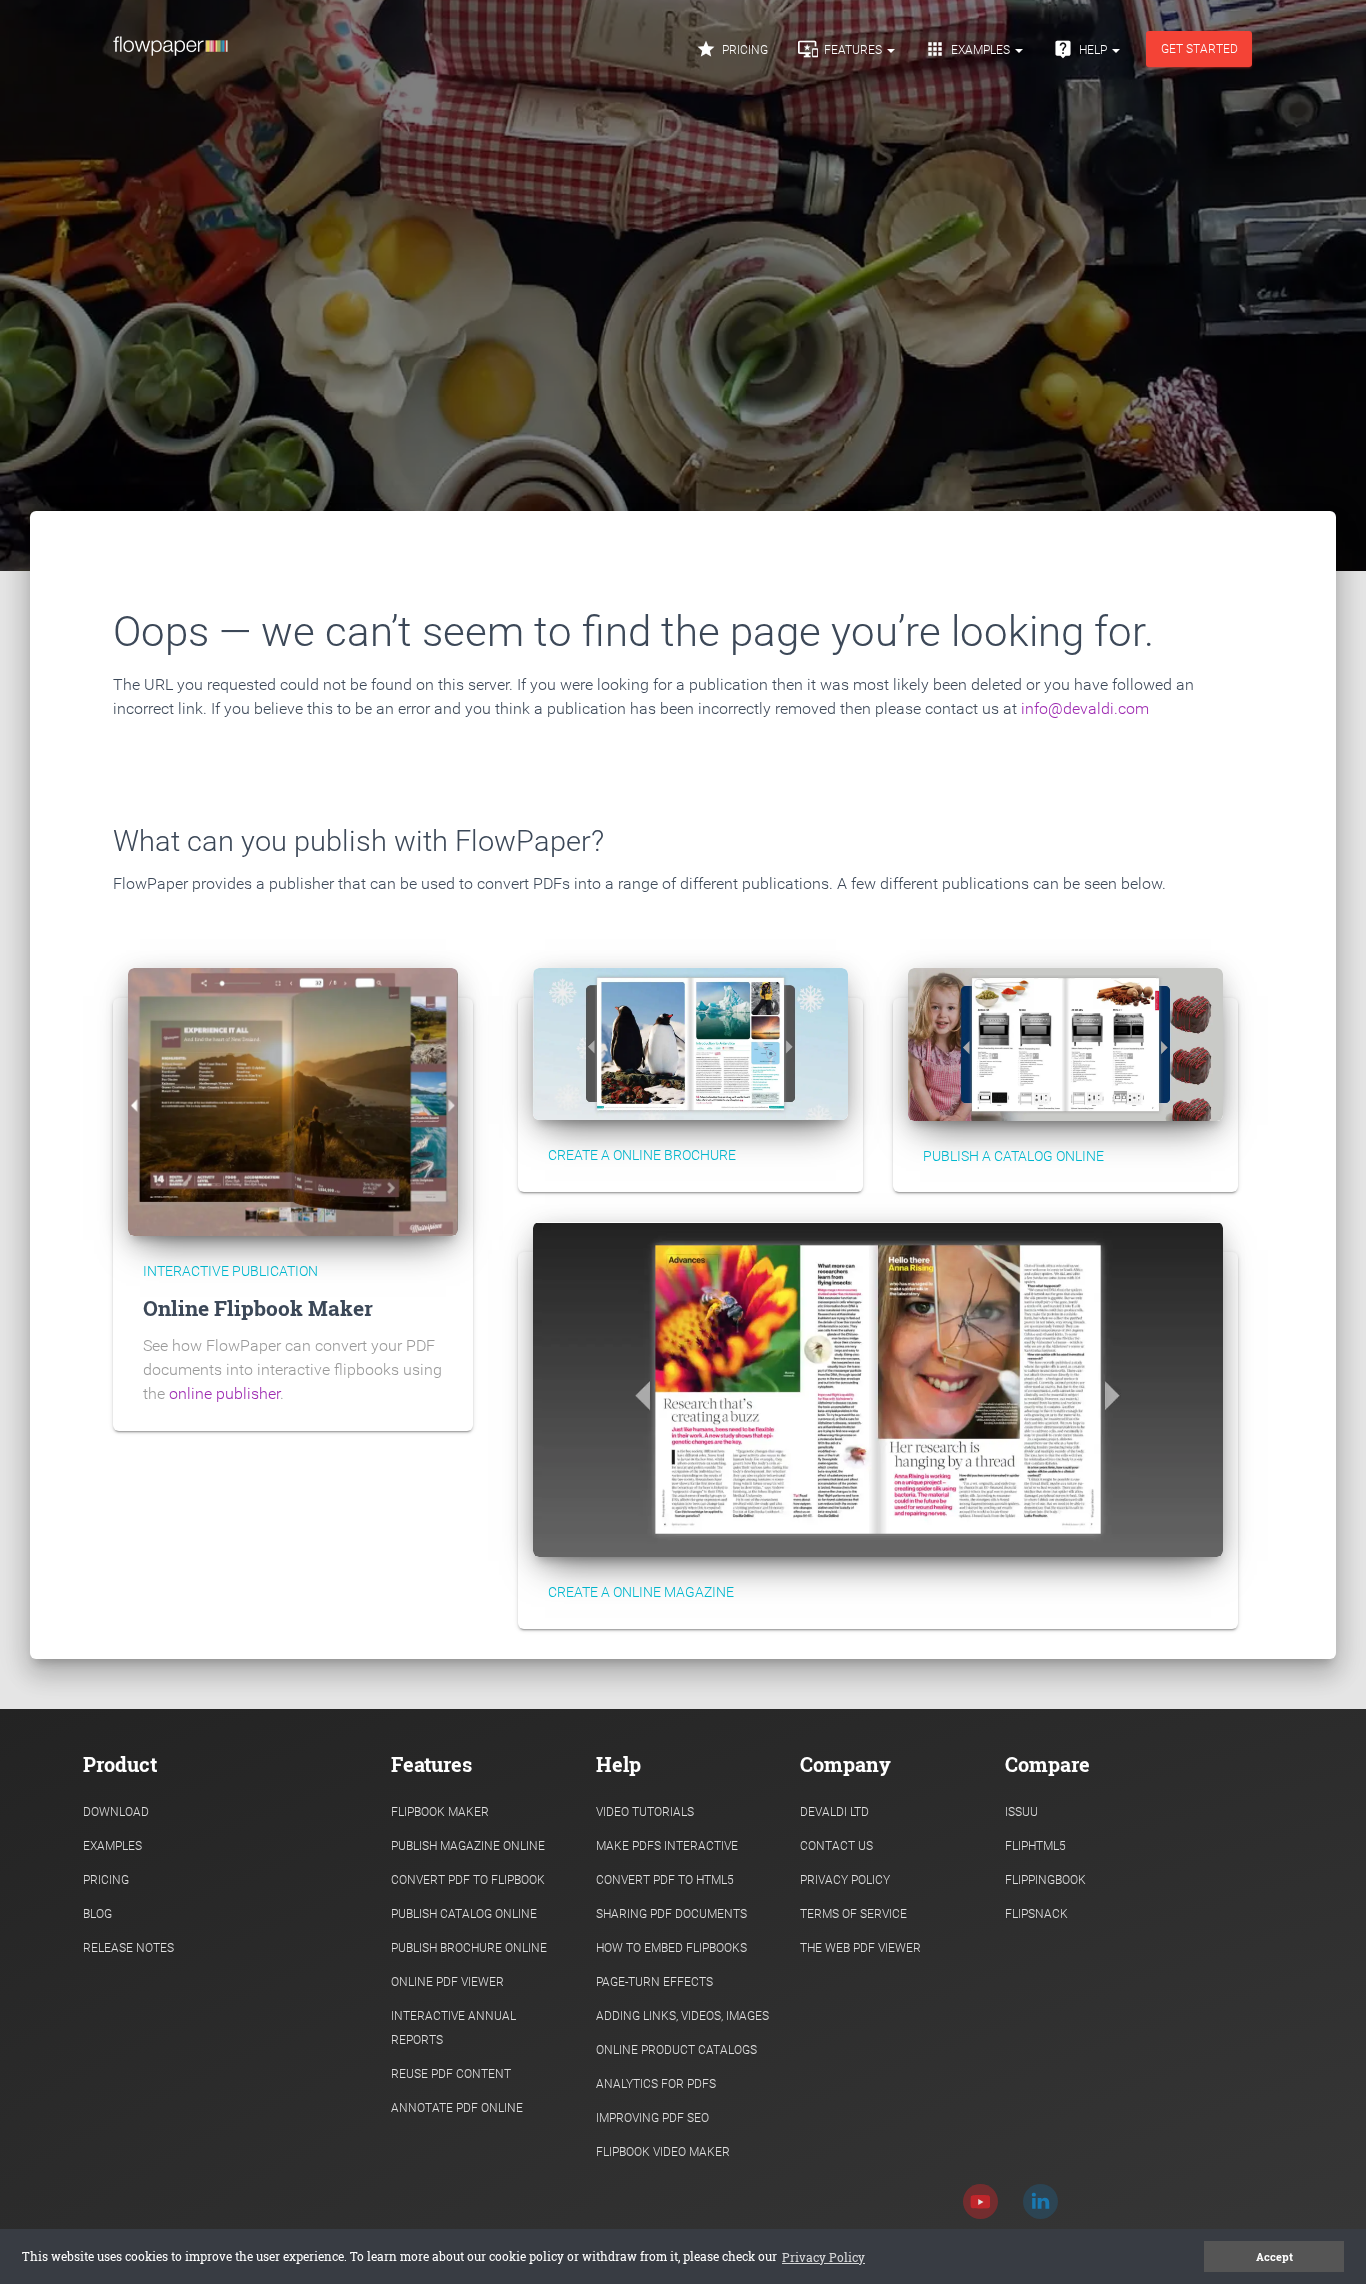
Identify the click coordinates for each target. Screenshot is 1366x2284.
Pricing (732, 49)
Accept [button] (1274, 2257)
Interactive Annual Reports (453, 2028)
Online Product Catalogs (676, 2050)
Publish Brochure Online (469, 1948)
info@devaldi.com (1085, 708)
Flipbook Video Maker (663, 2152)
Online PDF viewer (447, 1982)
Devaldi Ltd (834, 1812)
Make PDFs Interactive (667, 1846)
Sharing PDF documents (671, 1914)
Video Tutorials (645, 1812)
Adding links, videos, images (682, 2016)
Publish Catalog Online (464, 1914)
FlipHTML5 (1035, 1846)
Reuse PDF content (451, 2074)
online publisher (224, 1393)
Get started (1199, 49)
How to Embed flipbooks (671, 1948)
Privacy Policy (845, 1880)
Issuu (1021, 1812)
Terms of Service (853, 1914)
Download (116, 1812)
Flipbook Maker (440, 1812)
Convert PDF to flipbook (468, 1880)
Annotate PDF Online (457, 2108)
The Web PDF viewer (860, 1948)
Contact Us (836, 1846)
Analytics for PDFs (656, 2084)
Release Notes (128, 1948)
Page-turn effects (654, 1982)
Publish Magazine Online (468, 1846)
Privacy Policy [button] (823, 2257)
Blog (97, 1914)
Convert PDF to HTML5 (665, 1880)
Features (841, 49)
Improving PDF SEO (652, 2118)
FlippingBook (1045, 1880)
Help (1081, 49)
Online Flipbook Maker (258, 1308)
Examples (969, 49)
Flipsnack (1036, 1914)
